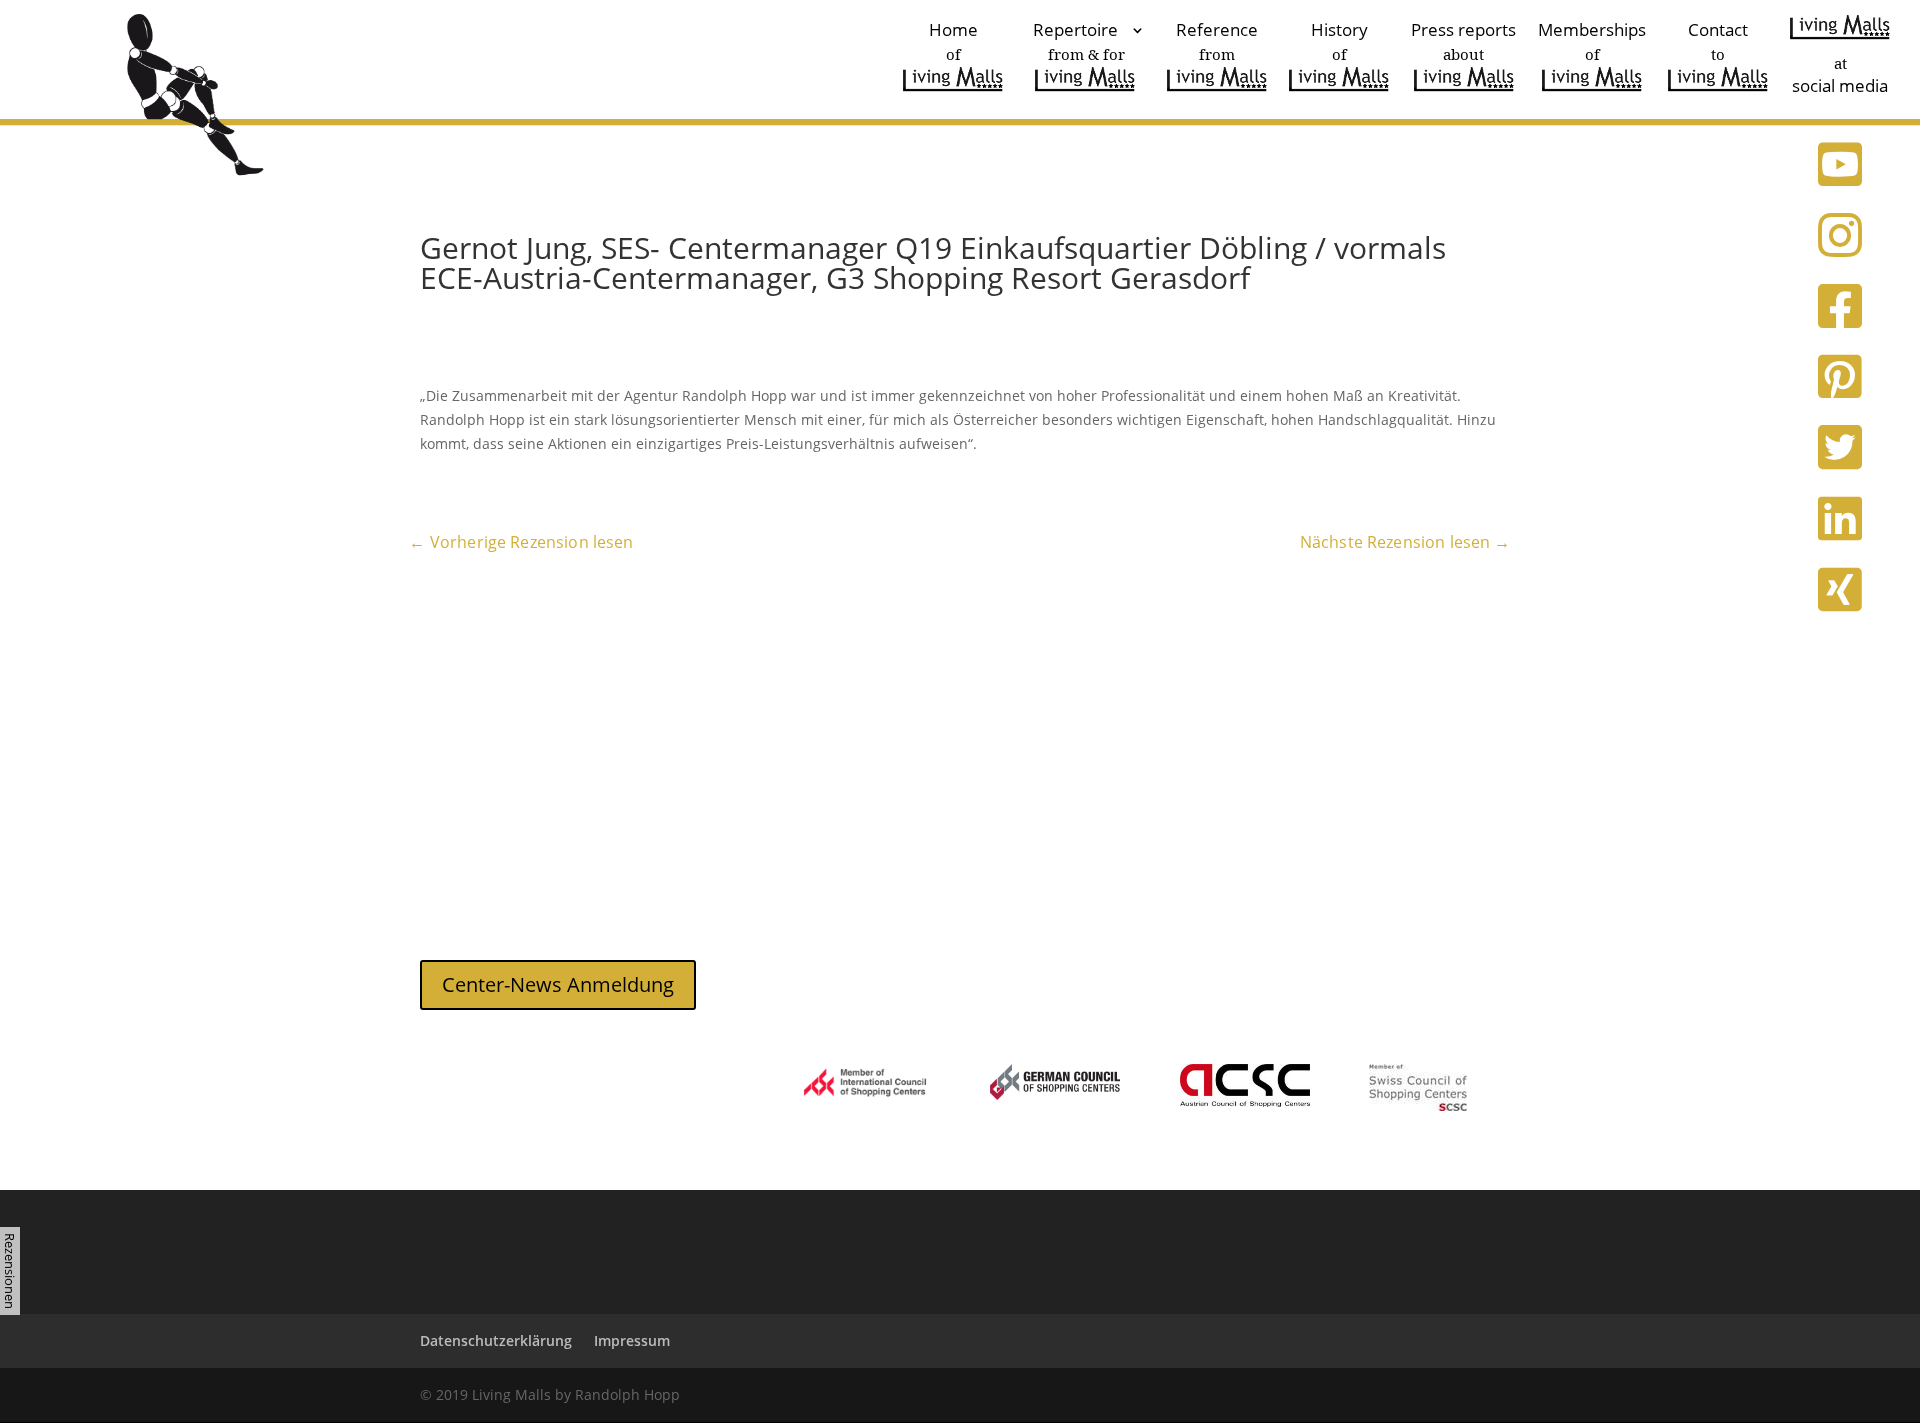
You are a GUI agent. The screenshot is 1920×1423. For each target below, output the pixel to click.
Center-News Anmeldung (558, 984)
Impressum (632, 1340)
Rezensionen (10, 1271)
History (1339, 43)
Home (953, 43)
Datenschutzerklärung (496, 1340)
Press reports (1463, 43)
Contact (1718, 43)
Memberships (1592, 43)
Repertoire (1079, 43)
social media (1840, 74)
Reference (1217, 43)
